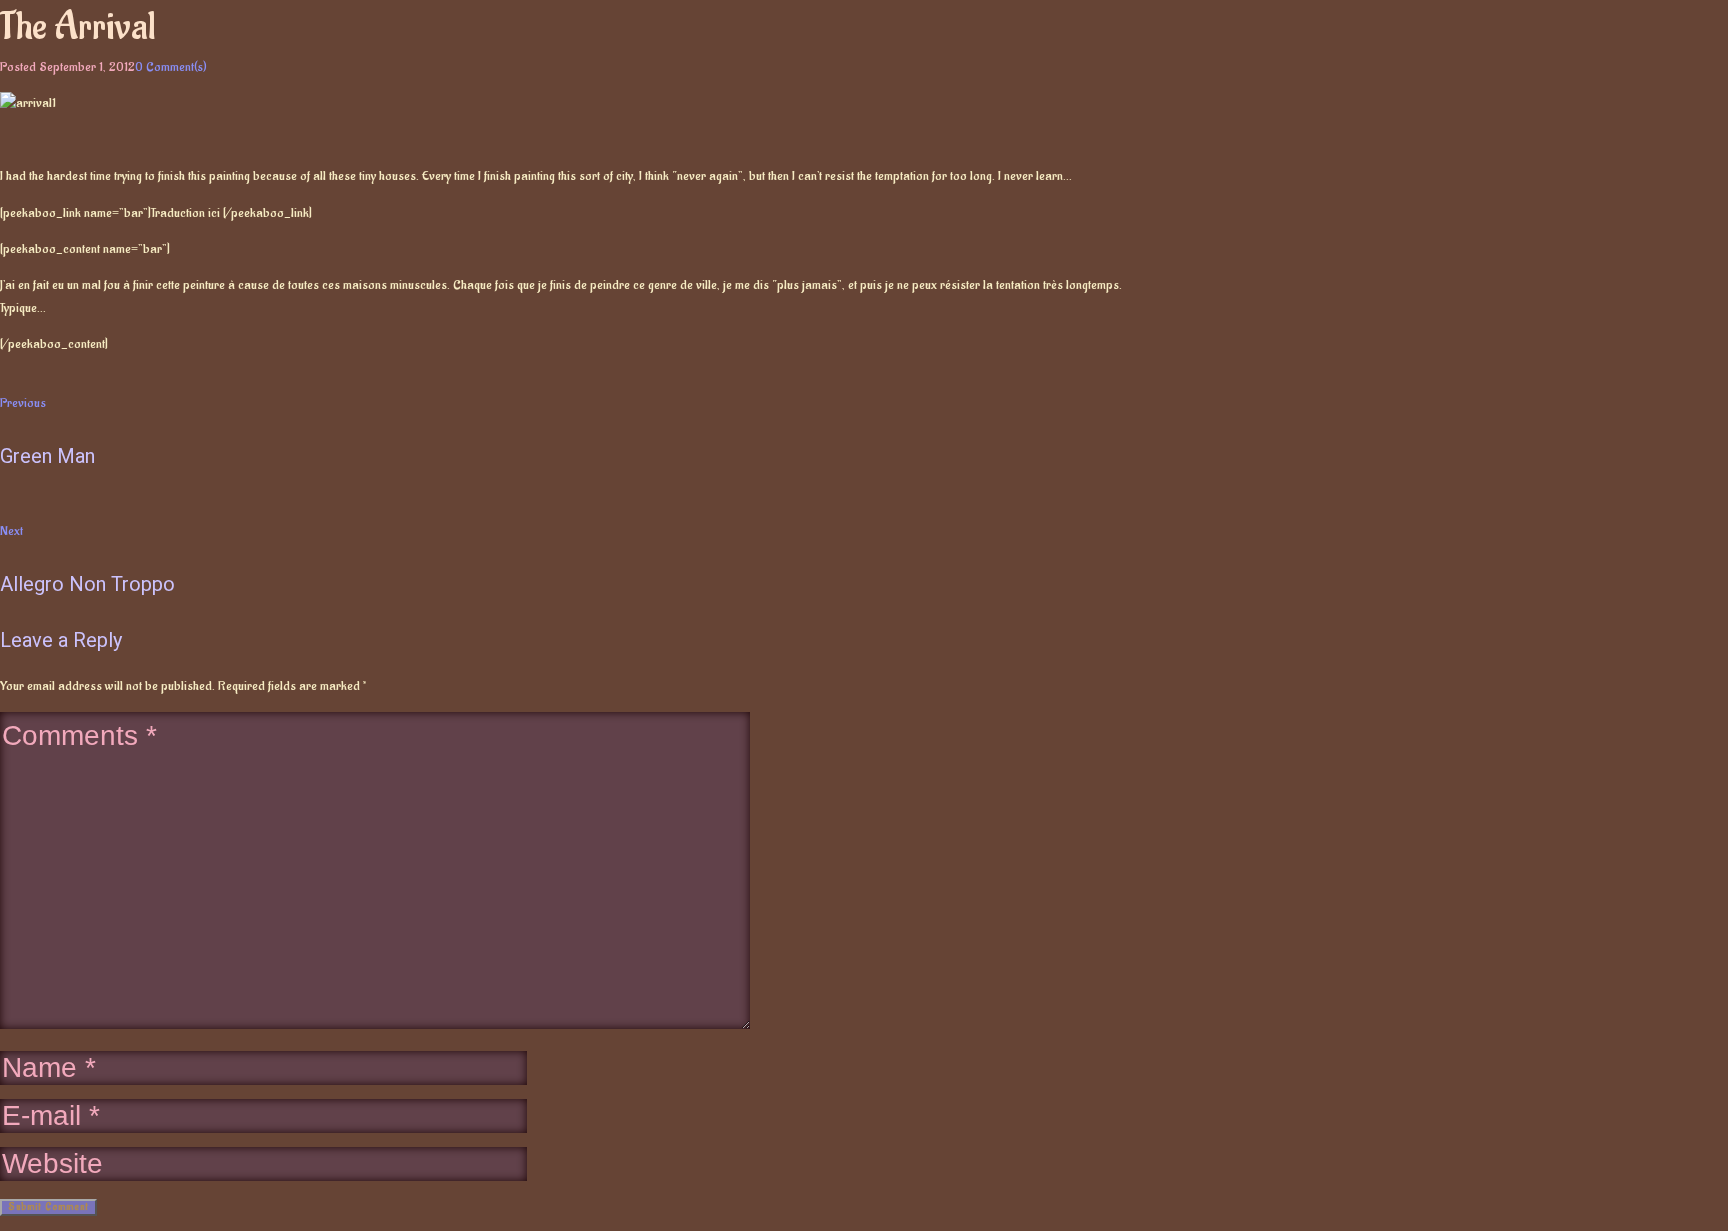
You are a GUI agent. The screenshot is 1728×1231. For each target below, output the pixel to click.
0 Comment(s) (171, 66)
